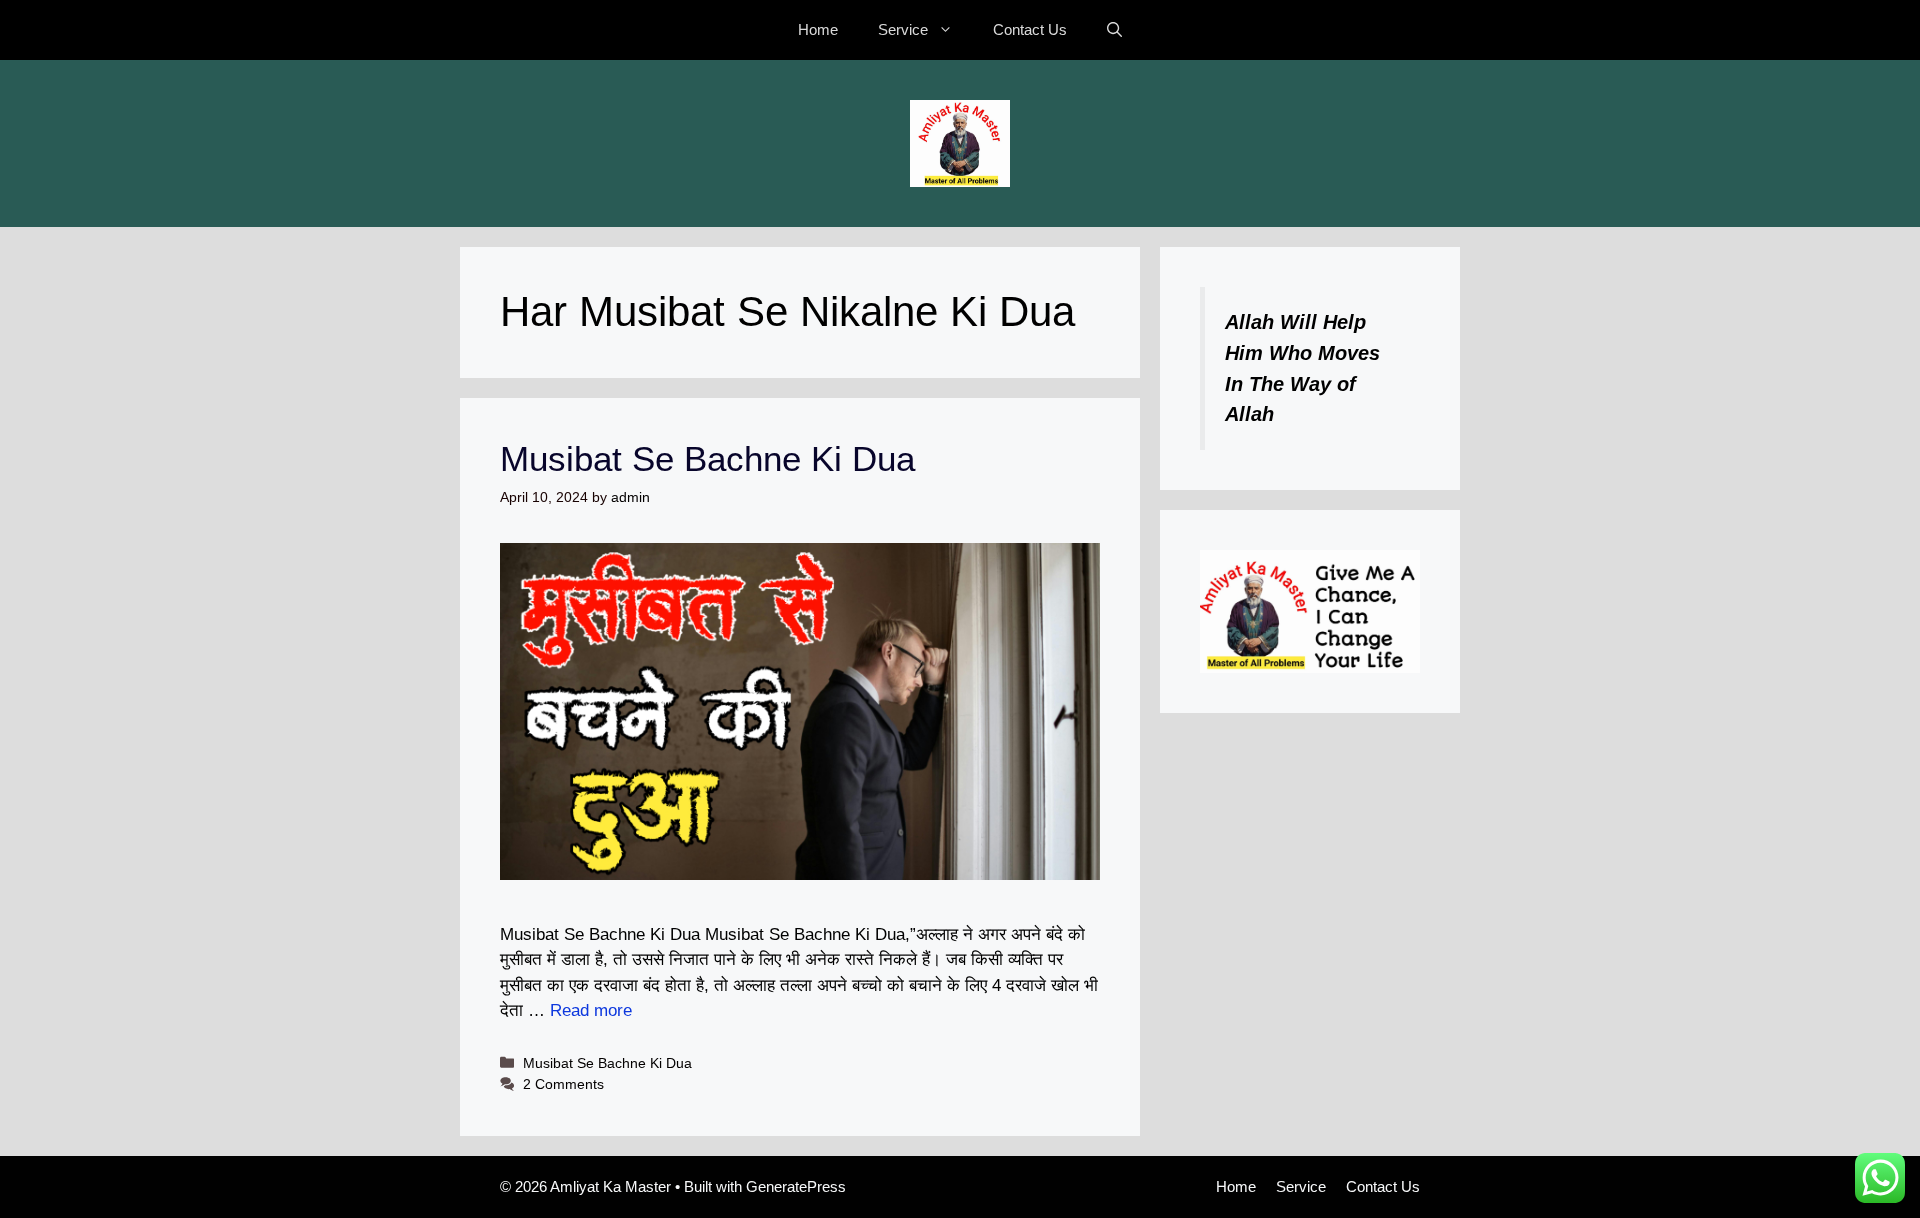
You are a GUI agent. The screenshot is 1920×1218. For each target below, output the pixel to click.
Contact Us (1030, 29)
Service (903, 29)
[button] (1114, 30)
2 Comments (563, 1084)
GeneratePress (796, 1186)
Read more (591, 1010)
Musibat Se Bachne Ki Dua (707, 458)
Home (818, 29)
